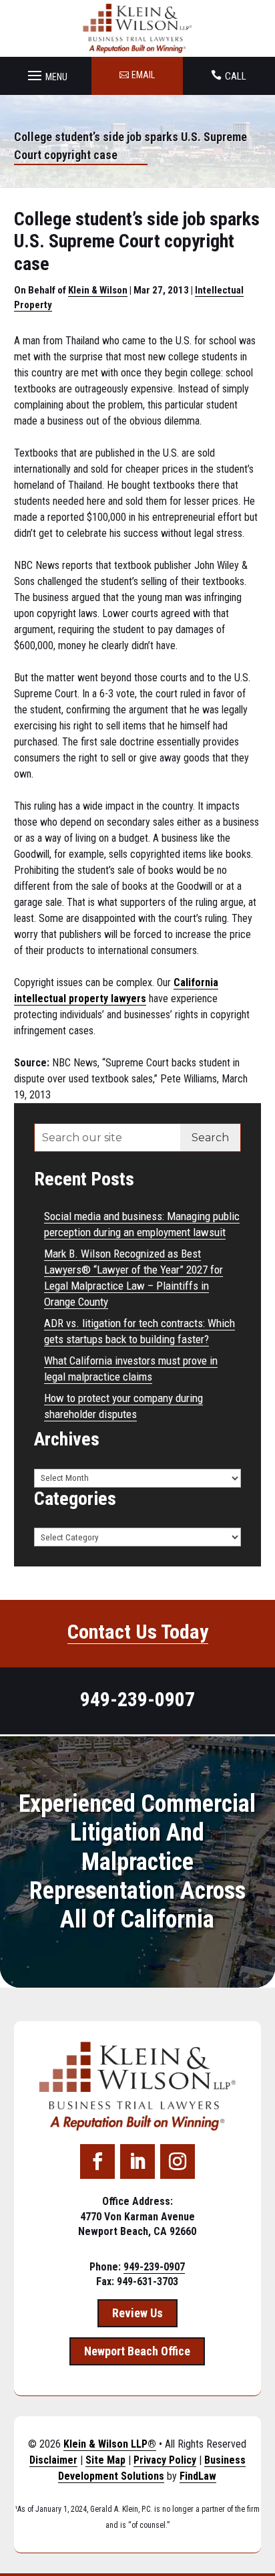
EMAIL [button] (143, 75)
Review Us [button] (137, 2313)
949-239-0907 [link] (137, 1699)
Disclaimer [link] (53, 2460)
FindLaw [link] (198, 2476)
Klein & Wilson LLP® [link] (110, 2444)
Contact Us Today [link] (138, 1632)
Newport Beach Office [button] (137, 2351)
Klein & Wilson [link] (98, 290)
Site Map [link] (105, 2460)
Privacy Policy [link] (165, 2460)
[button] (46, 72)
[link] (138, 28)
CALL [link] (236, 76)
